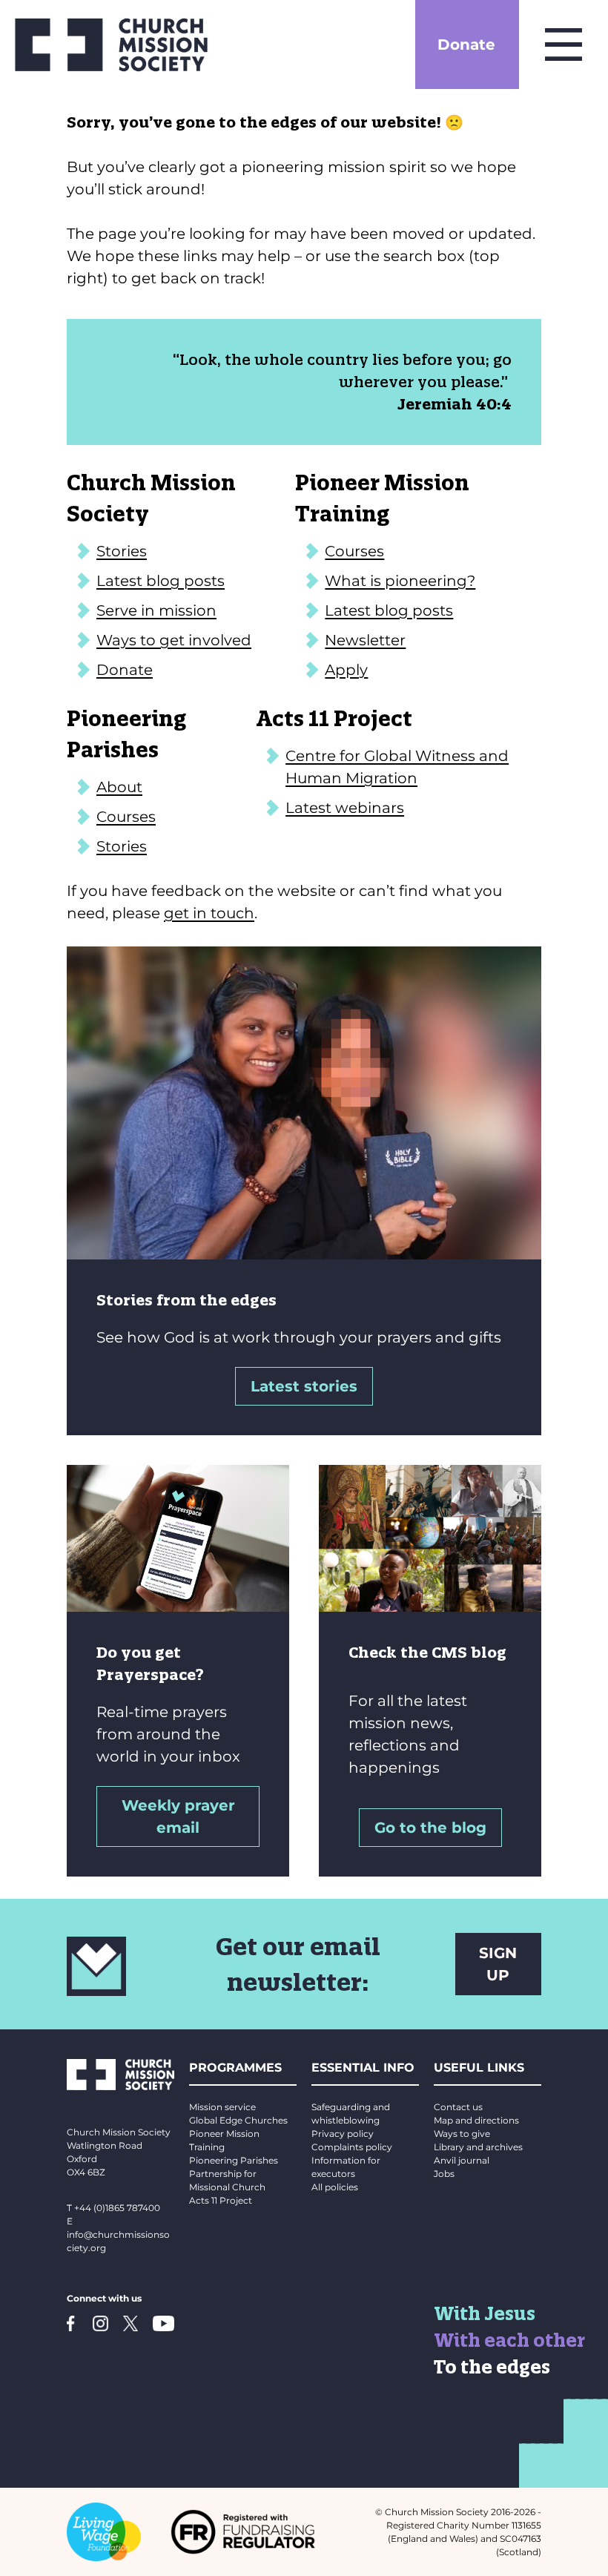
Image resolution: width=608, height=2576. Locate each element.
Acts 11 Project (221, 2200)
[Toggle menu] (564, 45)
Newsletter (365, 640)
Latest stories (304, 1386)
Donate (466, 45)
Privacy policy (343, 2134)
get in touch (209, 913)
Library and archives (478, 2147)
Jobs (444, 2174)
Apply (346, 670)
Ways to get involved (174, 640)
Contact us (458, 2107)
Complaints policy (352, 2147)
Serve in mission (156, 610)
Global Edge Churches (238, 2120)
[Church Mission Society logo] (111, 45)
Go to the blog (430, 1828)
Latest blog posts (161, 581)
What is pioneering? (400, 581)
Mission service (222, 2107)
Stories (122, 551)
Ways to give (462, 2134)
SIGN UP (498, 1964)
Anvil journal (462, 2160)
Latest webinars (345, 808)
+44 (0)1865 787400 (117, 2208)
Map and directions (476, 2120)
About (119, 787)
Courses (354, 551)
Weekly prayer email (178, 1816)
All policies (335, 2187)
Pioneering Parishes (234, 2160)
